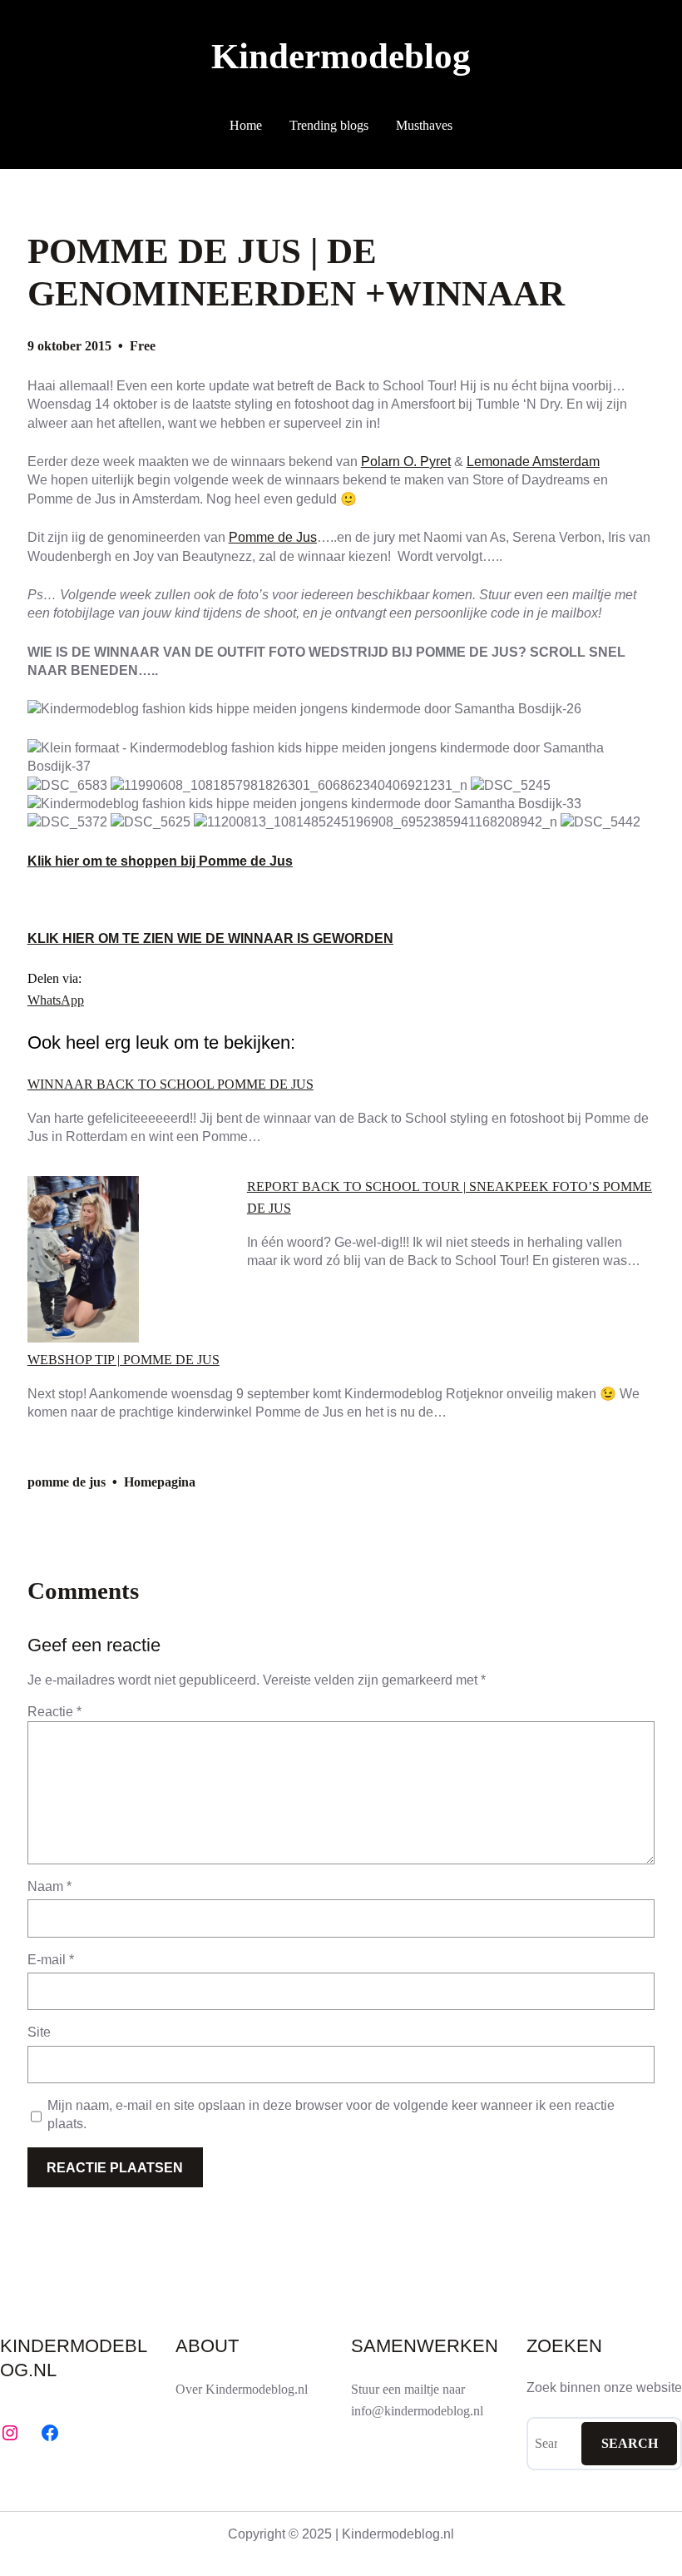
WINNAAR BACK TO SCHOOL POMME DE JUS (170, 1085)
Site (39, 2032)
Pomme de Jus (273, 537)
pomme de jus (67, 1482)
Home (246, 125)
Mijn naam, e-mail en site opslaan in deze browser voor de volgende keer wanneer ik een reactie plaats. (331, 2114)
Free (143, 346)
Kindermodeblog (341, 56)
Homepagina (160, 1482)
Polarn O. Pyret (406, 462)
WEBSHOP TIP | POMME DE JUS (124, 1360)
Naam (49, 1886)
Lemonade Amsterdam (533, 462)
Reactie (54, 1712)
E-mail (51, 1960)
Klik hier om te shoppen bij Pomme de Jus (160, 861)
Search (630, 2443)
